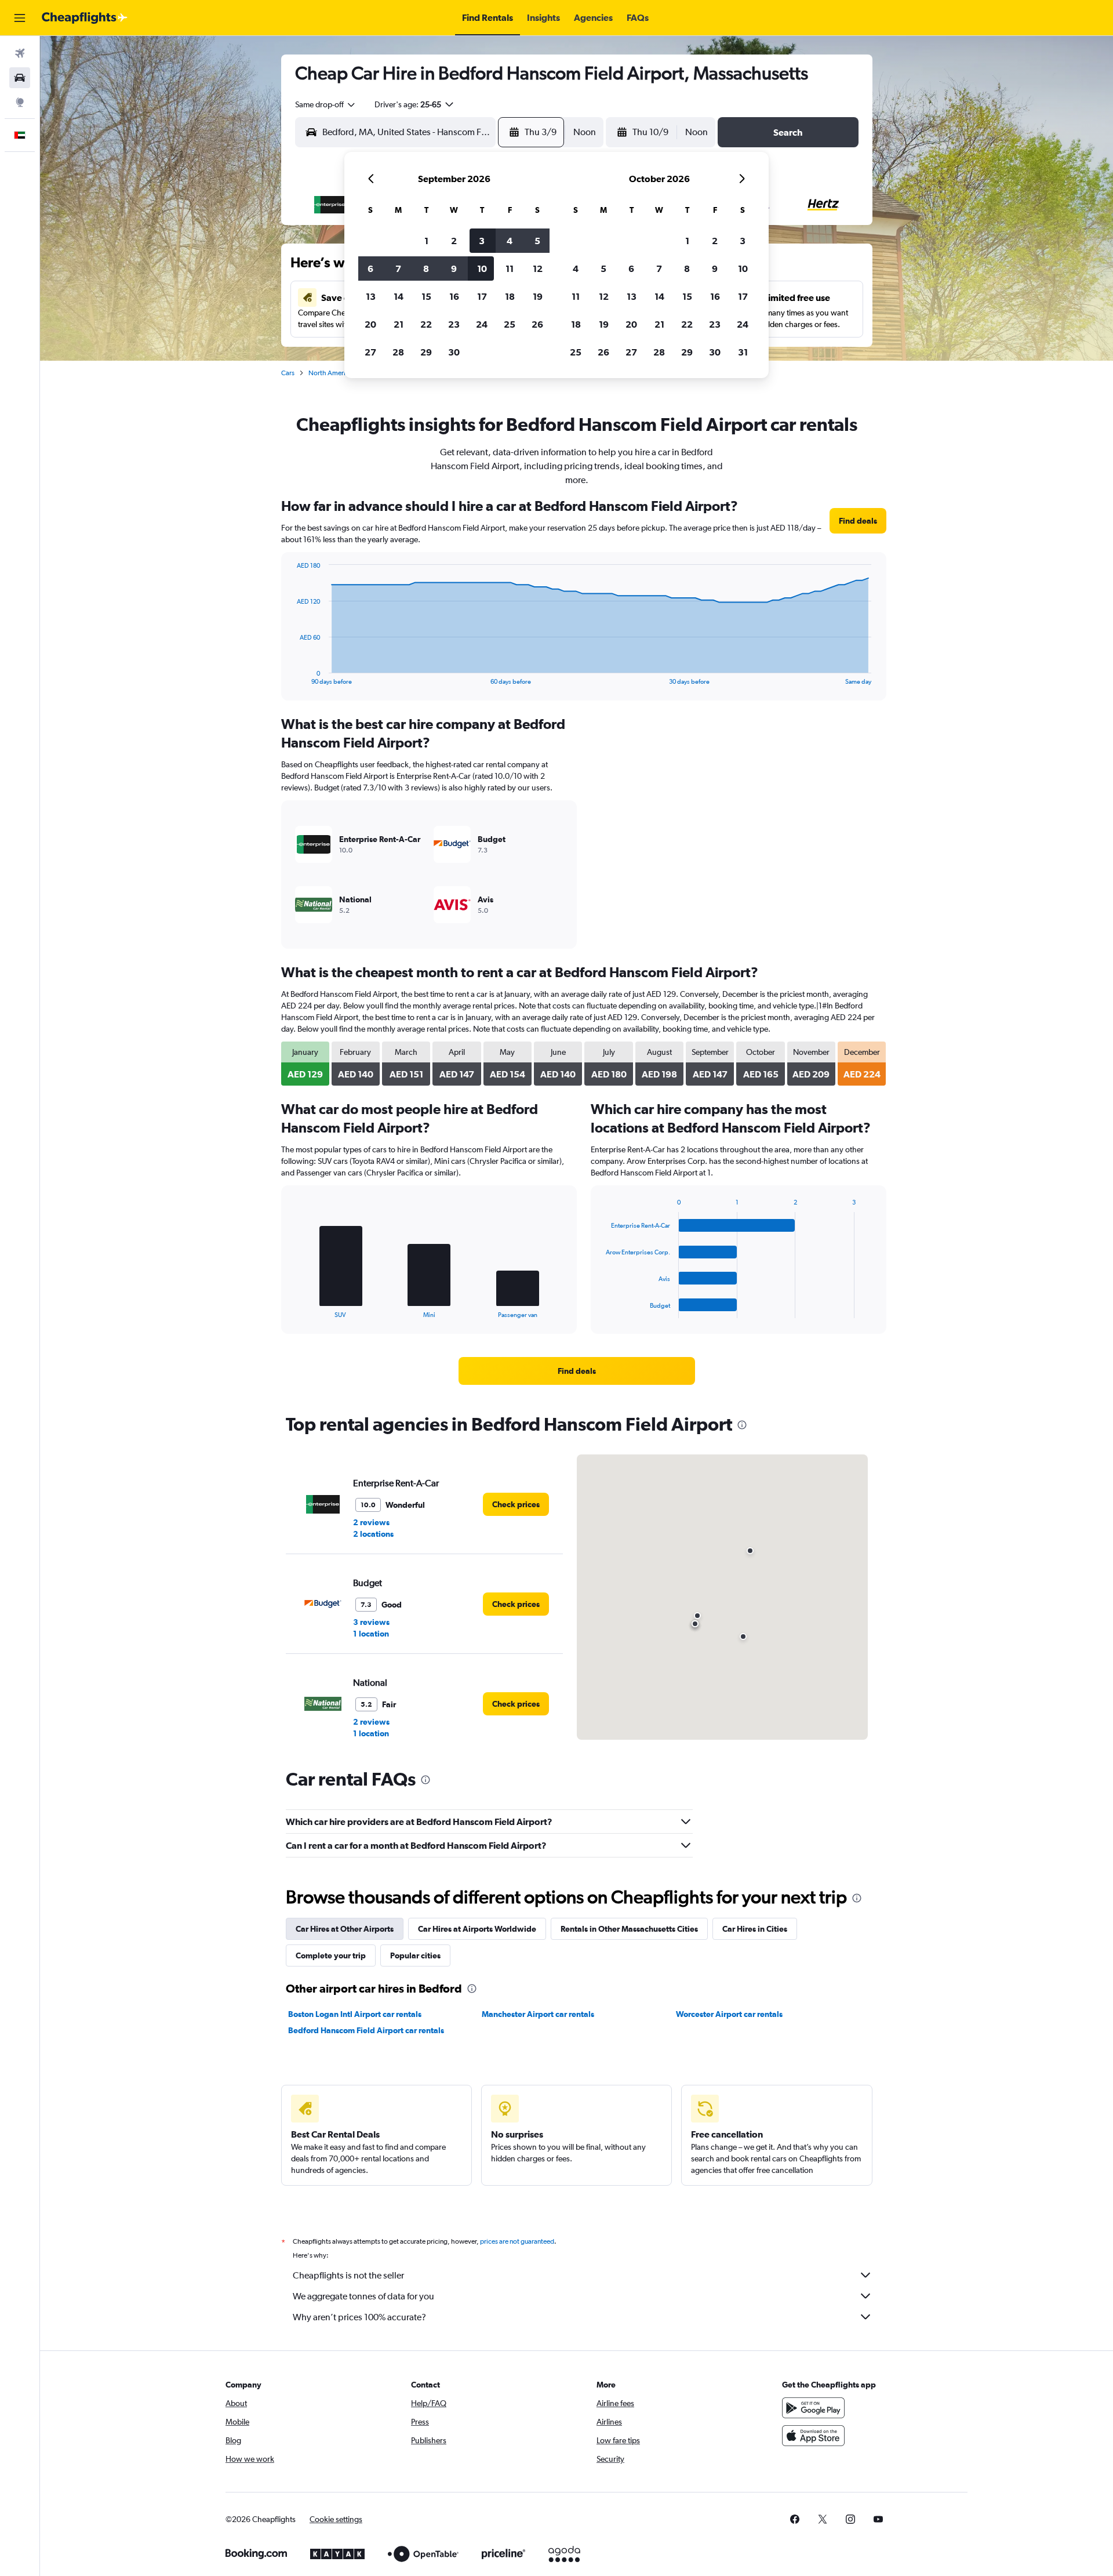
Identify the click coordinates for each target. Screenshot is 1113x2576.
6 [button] (370, 269)
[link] (858, 521)
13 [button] (371, 296)
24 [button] (482, 324)
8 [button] (426, 269)
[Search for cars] (20, 78)
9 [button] (454, 269)
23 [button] (454, 324)
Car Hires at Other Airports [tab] (345, 1929)
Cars (288, 373)
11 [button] (510, 269)
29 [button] (426, 352)
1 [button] (426, 241)
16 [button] (454, 296)
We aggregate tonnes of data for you (363, 2296)
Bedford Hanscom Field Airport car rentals (366, 2030)
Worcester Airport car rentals (729, 2014)
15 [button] (426, 296)
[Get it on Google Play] (813, 2408)
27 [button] (370, 352)
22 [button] (426, 324)
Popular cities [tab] (415, 1955)
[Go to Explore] (20, 102)
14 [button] (399, 296)
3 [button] (482, 241)
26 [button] (537, 324)
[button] (20, 18)
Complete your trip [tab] (331, 1955)
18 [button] (510, 296)
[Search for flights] (20, 53)
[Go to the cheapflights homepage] (85, 18)
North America (330, 373)
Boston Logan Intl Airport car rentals (355, 2014)
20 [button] (370, 324)
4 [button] (510, 241)
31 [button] (743, 352)
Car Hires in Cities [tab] (755, 1929)
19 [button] (538, 296)
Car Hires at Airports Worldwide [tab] (477, 1929)
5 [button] (537, 241)
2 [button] (454, 241)
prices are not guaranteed (517, 2241)
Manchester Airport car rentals (538, 2014)
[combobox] (326, 104)
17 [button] (482, 296)
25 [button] (510, 324)
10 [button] (482, 269)
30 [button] (454, 352)
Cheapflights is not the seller (348, 2275)
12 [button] (538, 269)
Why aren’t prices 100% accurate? (359, 2317)
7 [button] (398, 269)
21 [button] (399, 324)
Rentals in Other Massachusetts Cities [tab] (629, 1929)
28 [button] (398, 352)
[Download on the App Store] (813, 2436)
